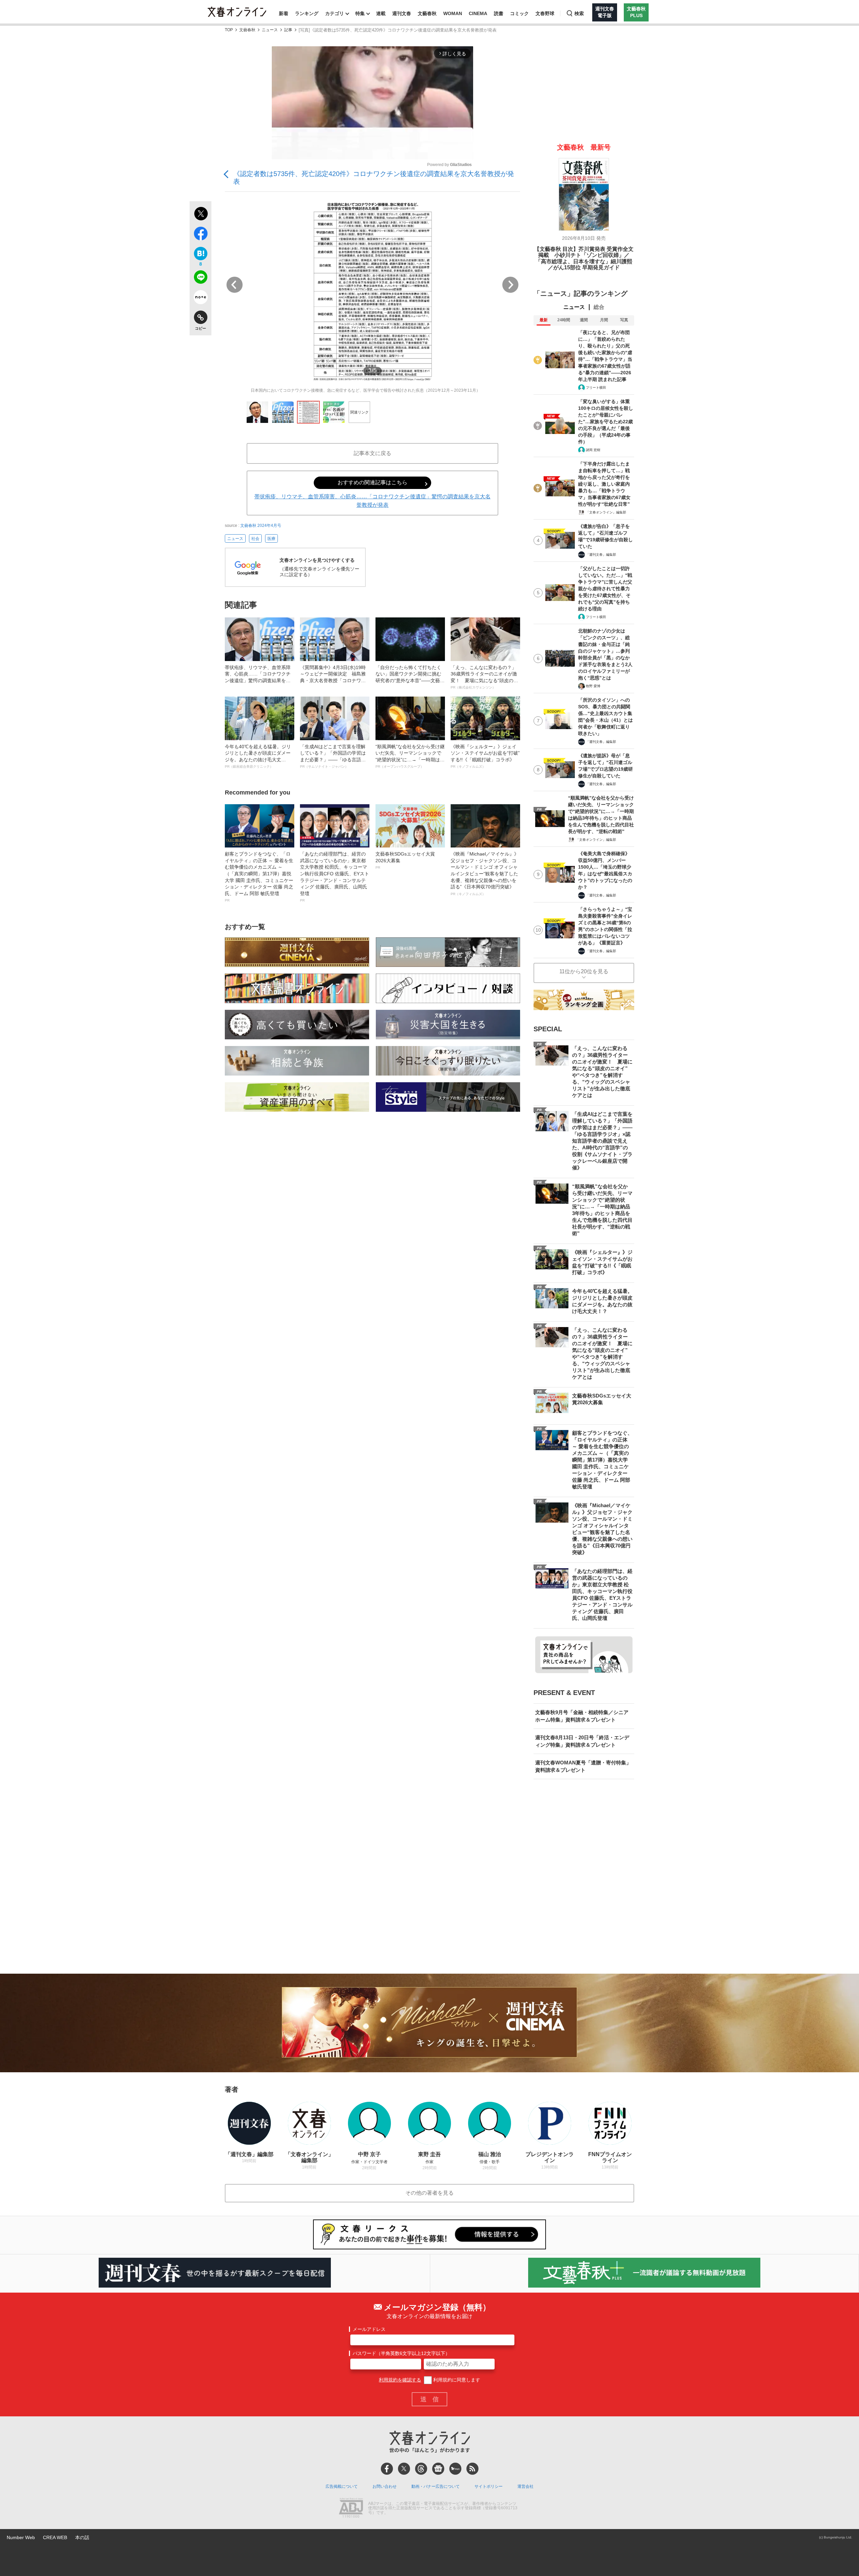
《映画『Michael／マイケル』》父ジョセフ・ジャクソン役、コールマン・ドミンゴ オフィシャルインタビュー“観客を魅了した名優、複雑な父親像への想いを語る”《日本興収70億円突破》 (485, 873)
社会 (255, 539)
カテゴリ (335, 13)
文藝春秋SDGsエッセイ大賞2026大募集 (405, 860)
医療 (271, 539)
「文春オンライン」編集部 (606, 512)
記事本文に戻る (372, 453)
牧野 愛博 (593, 686)
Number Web (21, 2537)
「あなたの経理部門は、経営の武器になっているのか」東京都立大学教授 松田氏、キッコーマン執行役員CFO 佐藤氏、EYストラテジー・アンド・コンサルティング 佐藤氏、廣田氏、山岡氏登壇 (335, 877)
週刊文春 (402, 13)
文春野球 (545, 13)
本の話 (82, 2537)
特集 (360, 13)
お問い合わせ (385, 2486)
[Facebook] (387, 2469)
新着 (284, 13)
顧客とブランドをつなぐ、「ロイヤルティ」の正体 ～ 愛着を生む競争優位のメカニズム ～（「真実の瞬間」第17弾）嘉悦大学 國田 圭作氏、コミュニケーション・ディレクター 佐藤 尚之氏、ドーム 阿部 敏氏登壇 (259, 877)
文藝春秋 (427, 13)
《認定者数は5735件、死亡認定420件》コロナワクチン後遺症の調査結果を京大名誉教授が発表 (374, 178)
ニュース (270, 30)
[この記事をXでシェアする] (200, 215)
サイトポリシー (489, 2486)
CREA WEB (55, 2537)
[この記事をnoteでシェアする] (200, 298)
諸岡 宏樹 (593, 450)
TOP (229, 30)
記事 (288, 30)
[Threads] (421, 2469)
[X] (404, 2469)
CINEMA (478, 13)
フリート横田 (596, 388)
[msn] (455, 2469)
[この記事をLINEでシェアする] (200, 278)
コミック (519, 13)
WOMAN (453, 13)
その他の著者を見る (429, 2193)
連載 (381, 13)
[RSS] (472, 2469)
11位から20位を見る (584, 971)
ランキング (307, 13)
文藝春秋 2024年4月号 (261, 526)
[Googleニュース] (438, 2469)
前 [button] (235, 285)
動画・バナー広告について (436, 2486)
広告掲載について (342, 2486)
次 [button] (510, 285)
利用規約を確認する (400, 2380)
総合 (599, 307)
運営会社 (525, 2486)
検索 (579, 13)
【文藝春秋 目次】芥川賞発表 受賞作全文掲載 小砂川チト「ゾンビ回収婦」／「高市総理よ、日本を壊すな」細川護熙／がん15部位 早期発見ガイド (584, 258)
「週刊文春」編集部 (601, 555)
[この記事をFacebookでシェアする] (200, 235)
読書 (499, 13)
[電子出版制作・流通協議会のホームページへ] (351, 2509)
